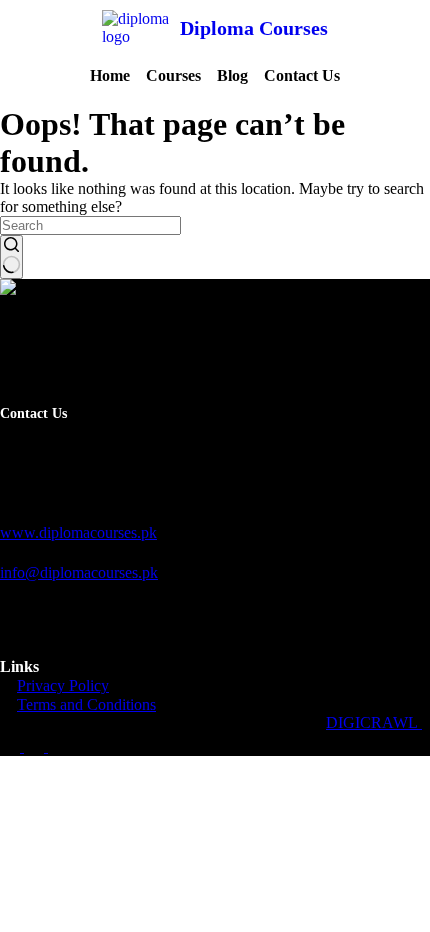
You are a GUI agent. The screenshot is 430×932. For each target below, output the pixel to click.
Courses (173, 75)
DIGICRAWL (374, 722)
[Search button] (11, 257)
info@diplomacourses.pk (79, 572)
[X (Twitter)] (36, 746)
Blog (232, 75)
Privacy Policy (63, 685)
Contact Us (302, 75)
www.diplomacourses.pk (78, 532)
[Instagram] (58, 746)
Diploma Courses (254, 28)
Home (110, 75)
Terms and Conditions (86, 704)
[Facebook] (12, 746)
